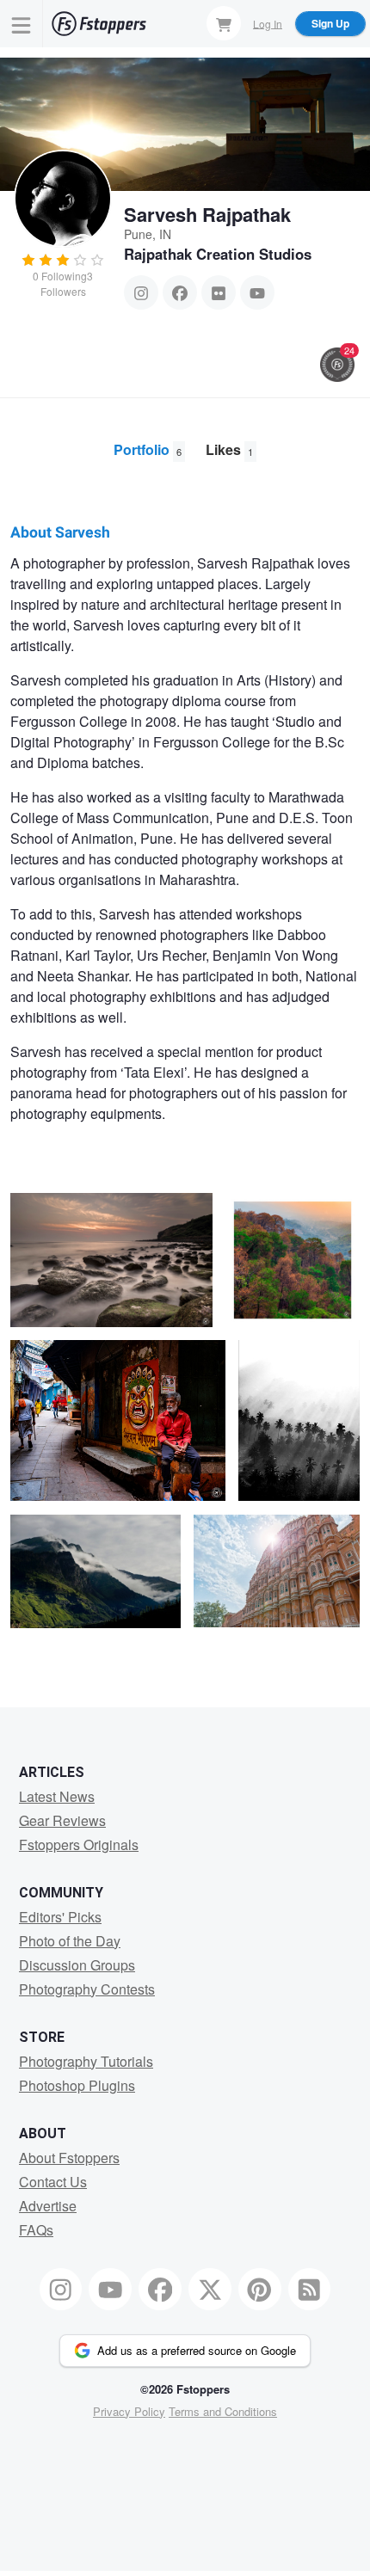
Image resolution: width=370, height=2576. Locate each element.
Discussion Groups (77, 1965)
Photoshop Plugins (77, 2085)
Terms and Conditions (223, 2411)
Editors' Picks (60, 1917)
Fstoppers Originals (79, 1844)
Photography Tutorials (86, 2061)
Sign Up (330, 23)
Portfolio (148, 449)
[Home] (99, 24)
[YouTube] (257, 292)
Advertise (48, 2206)
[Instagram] (141, 292)
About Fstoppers (69, 2158)
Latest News (57, 1796)
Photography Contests (87, 1989)
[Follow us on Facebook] (160, 2290)
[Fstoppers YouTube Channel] (110, 2290)
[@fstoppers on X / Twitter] (210, 2290)
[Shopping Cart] (224, 23)
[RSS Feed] (310, 2290)
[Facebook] (180, 292)
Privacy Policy (129, 2411)
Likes (229, 449)
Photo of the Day (70, 1941)
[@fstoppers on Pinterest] (260, 2290)
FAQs (36, 2230)
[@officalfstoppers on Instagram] (61, 2290)
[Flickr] (219, 292)
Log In (268, 23)
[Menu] (22, 24)
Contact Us (53, 2182)
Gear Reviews (62, 1820)
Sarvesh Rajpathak (207, 214)
